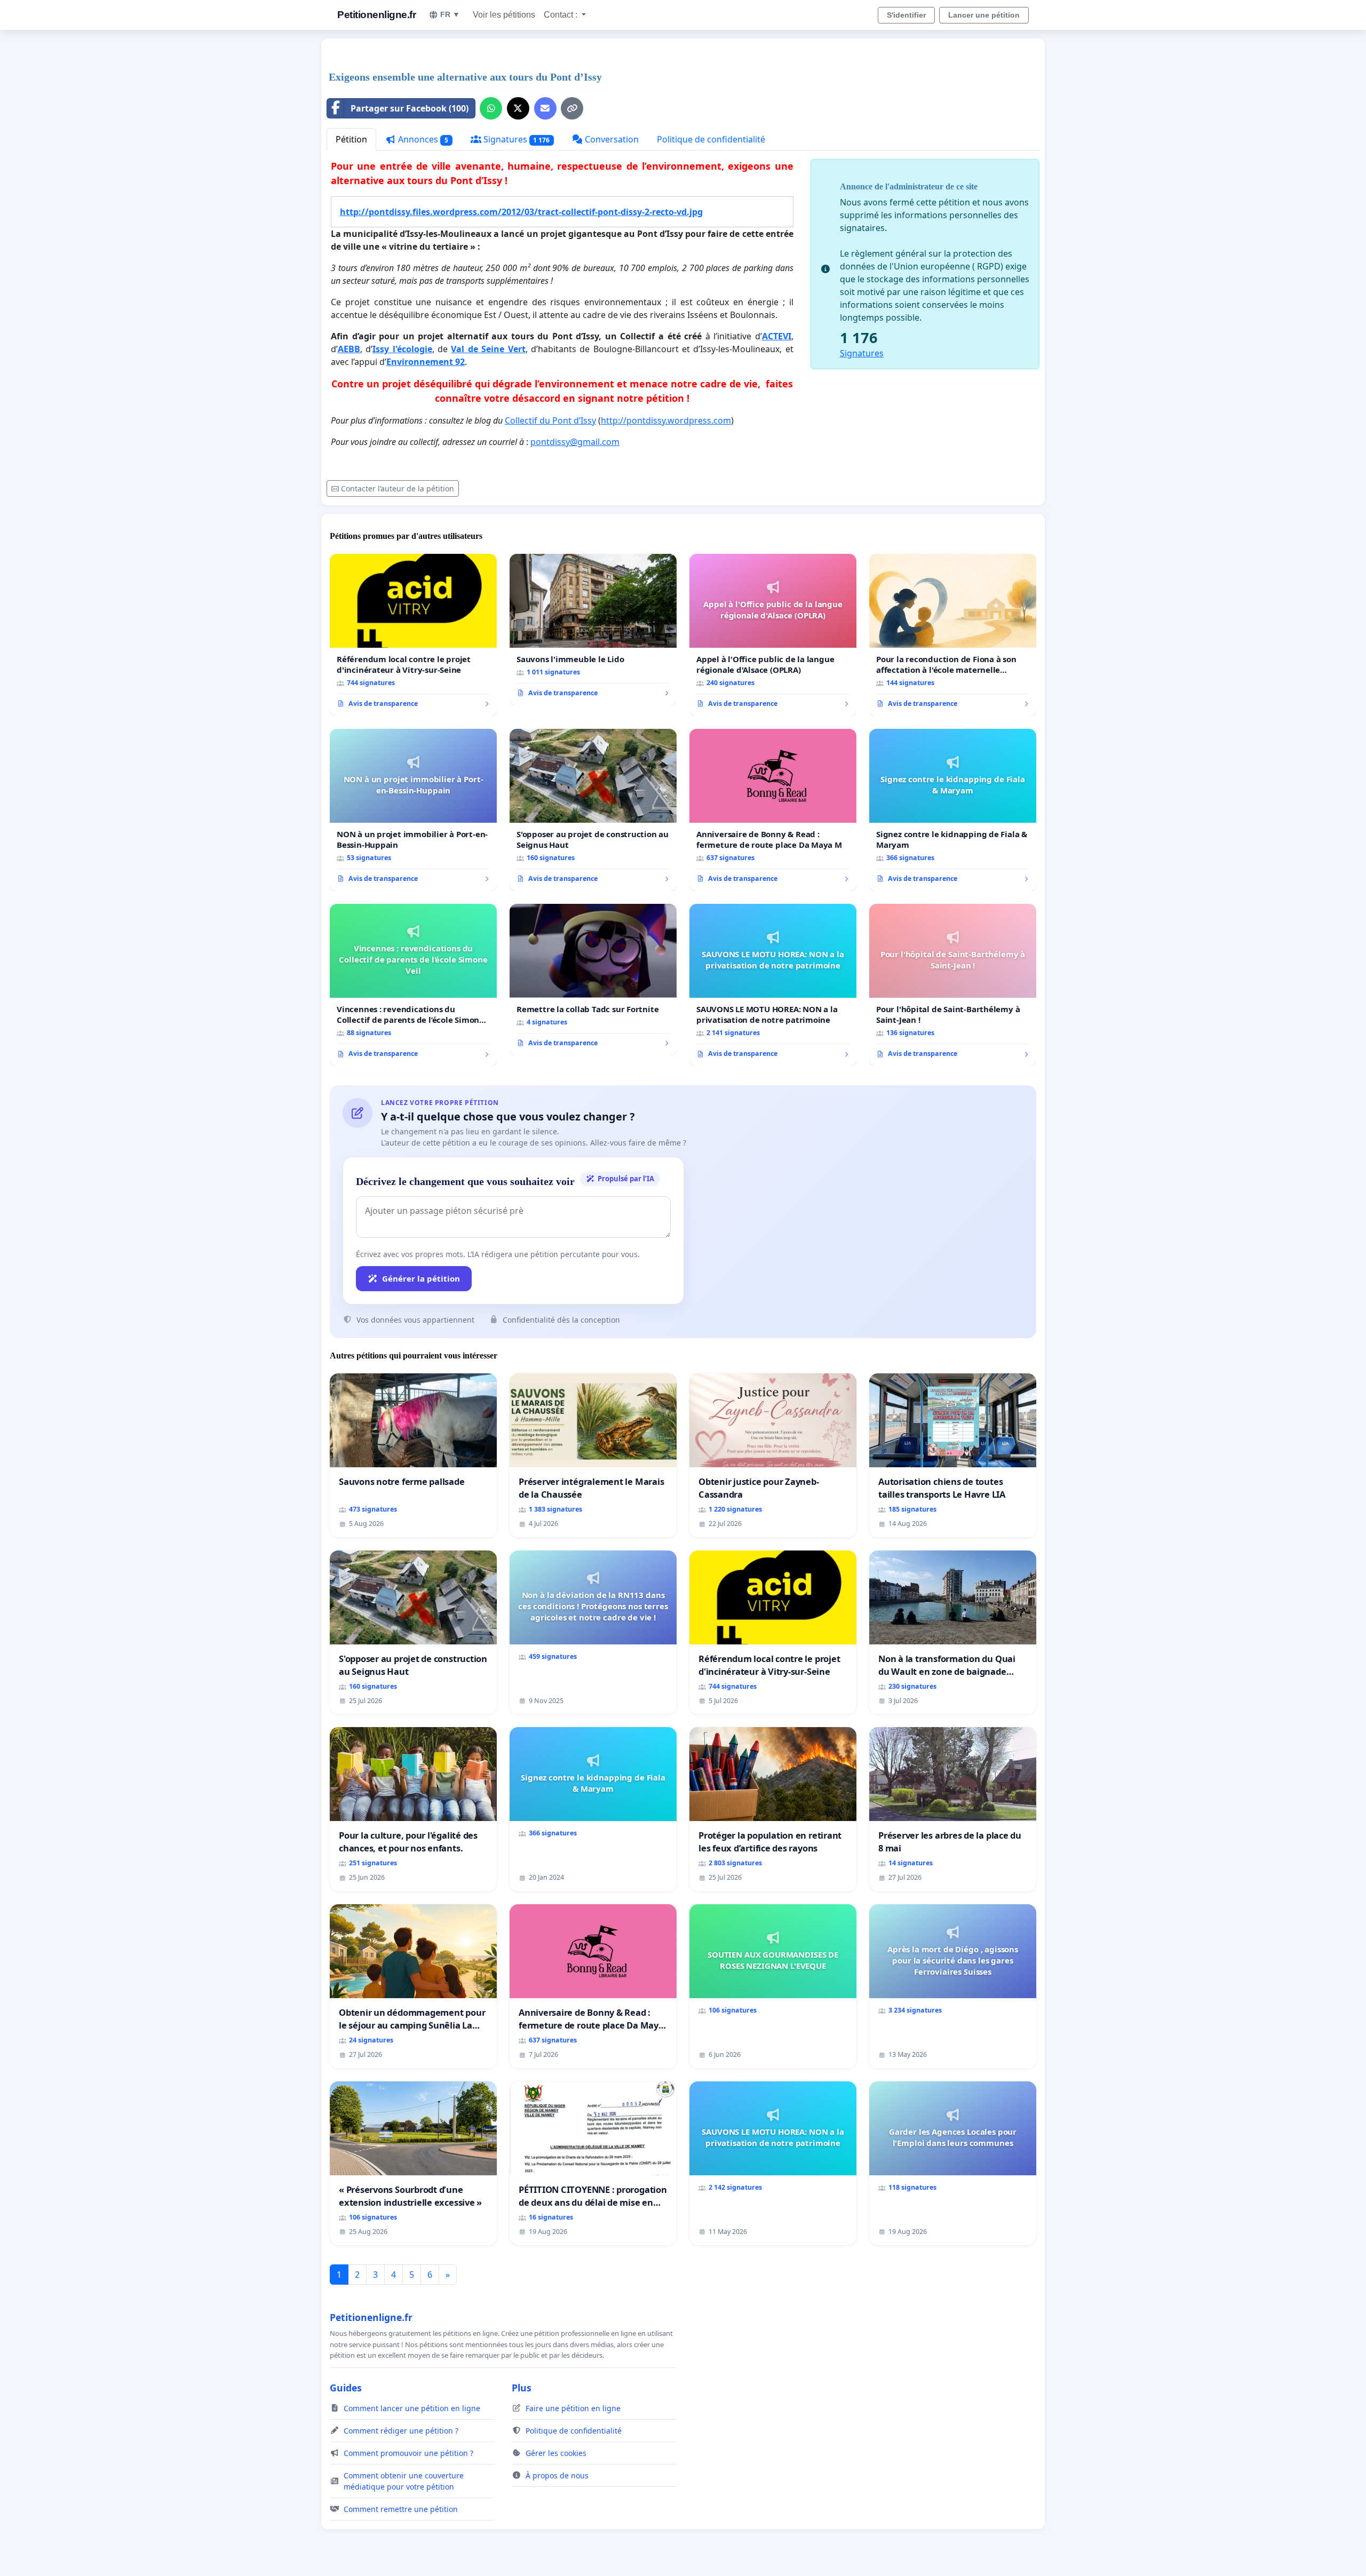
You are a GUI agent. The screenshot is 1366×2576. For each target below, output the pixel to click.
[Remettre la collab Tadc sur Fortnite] (593, 980)
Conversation (611, 139)
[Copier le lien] (572, 108)
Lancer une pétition (984, 15)
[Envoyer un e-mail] (545, 108)
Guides (346, 2388)
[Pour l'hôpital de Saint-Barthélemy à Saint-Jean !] (953, 985)
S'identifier (906, 15)
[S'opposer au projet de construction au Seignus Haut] (593, 810)
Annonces (422, 139)
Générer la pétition (421, 1278)
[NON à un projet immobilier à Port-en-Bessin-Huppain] (413, 810)
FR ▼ (450, 14)
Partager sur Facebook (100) (410, 108)
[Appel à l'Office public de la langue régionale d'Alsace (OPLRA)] (773, 635)
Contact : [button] (562, 15)
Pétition (351, 139)
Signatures (516, 139)
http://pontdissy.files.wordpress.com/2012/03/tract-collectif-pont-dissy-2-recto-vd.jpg (521, 212)
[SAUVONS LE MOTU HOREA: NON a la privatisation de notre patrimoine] (773, 985)
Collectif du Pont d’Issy (550, 420)
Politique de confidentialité (711, 139)
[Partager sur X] (518, 108)
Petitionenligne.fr (376, 15)
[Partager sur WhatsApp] (491, 108)
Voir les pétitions (504, 15)
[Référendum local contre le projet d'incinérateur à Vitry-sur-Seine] (413, 635)
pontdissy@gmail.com (575, 442)
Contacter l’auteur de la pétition (398, 488)
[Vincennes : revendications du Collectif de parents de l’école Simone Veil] (413, 985)
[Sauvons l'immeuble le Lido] (593, 630)
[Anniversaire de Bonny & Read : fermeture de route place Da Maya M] (773, 810)
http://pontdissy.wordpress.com (666, 420)
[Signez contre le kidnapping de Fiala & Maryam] (953, 810)
